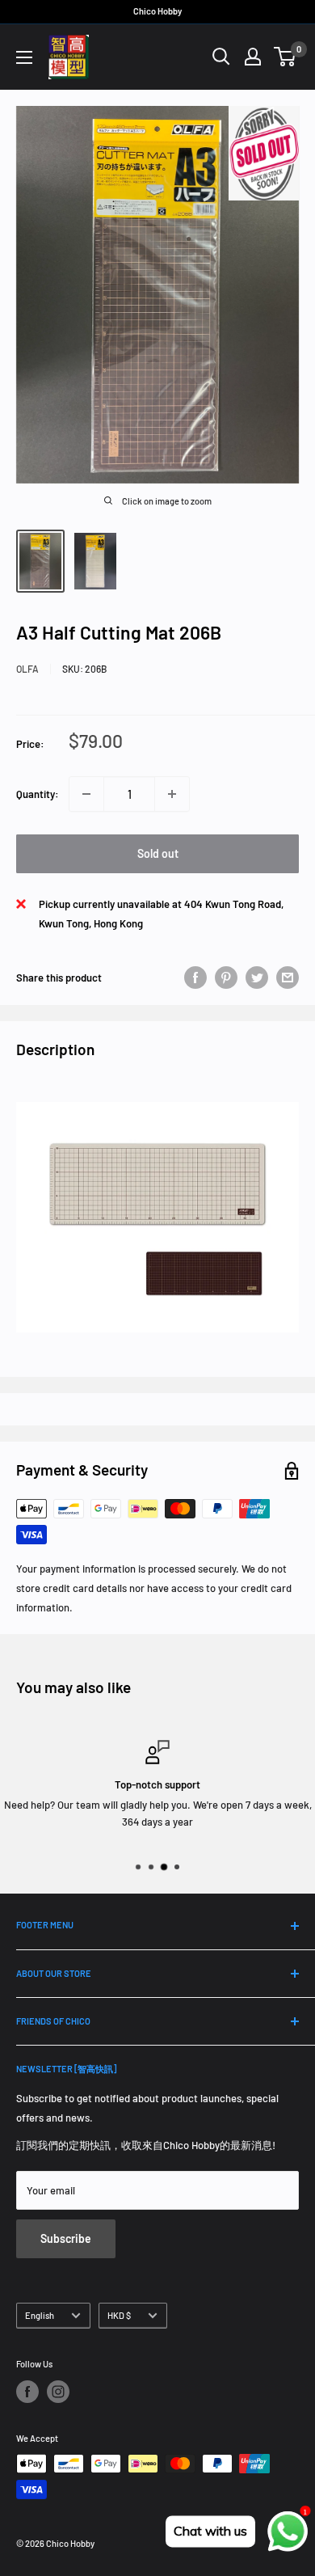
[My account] (253, 57)
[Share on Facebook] (195, 978)
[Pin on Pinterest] (226, 978)
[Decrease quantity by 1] (86, 794)
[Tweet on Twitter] (257, 978)
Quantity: (38, 794)
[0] (286, 57)
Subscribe (66, 2238)
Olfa (27, 669)
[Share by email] (288, 978)
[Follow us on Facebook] (27, 2392)
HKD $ (119, 2315)
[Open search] (221, 57)
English (40, 2315)
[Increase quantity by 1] (172, 794)
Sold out (158, 853)
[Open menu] (24, 57)
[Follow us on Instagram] (58, 2392)
